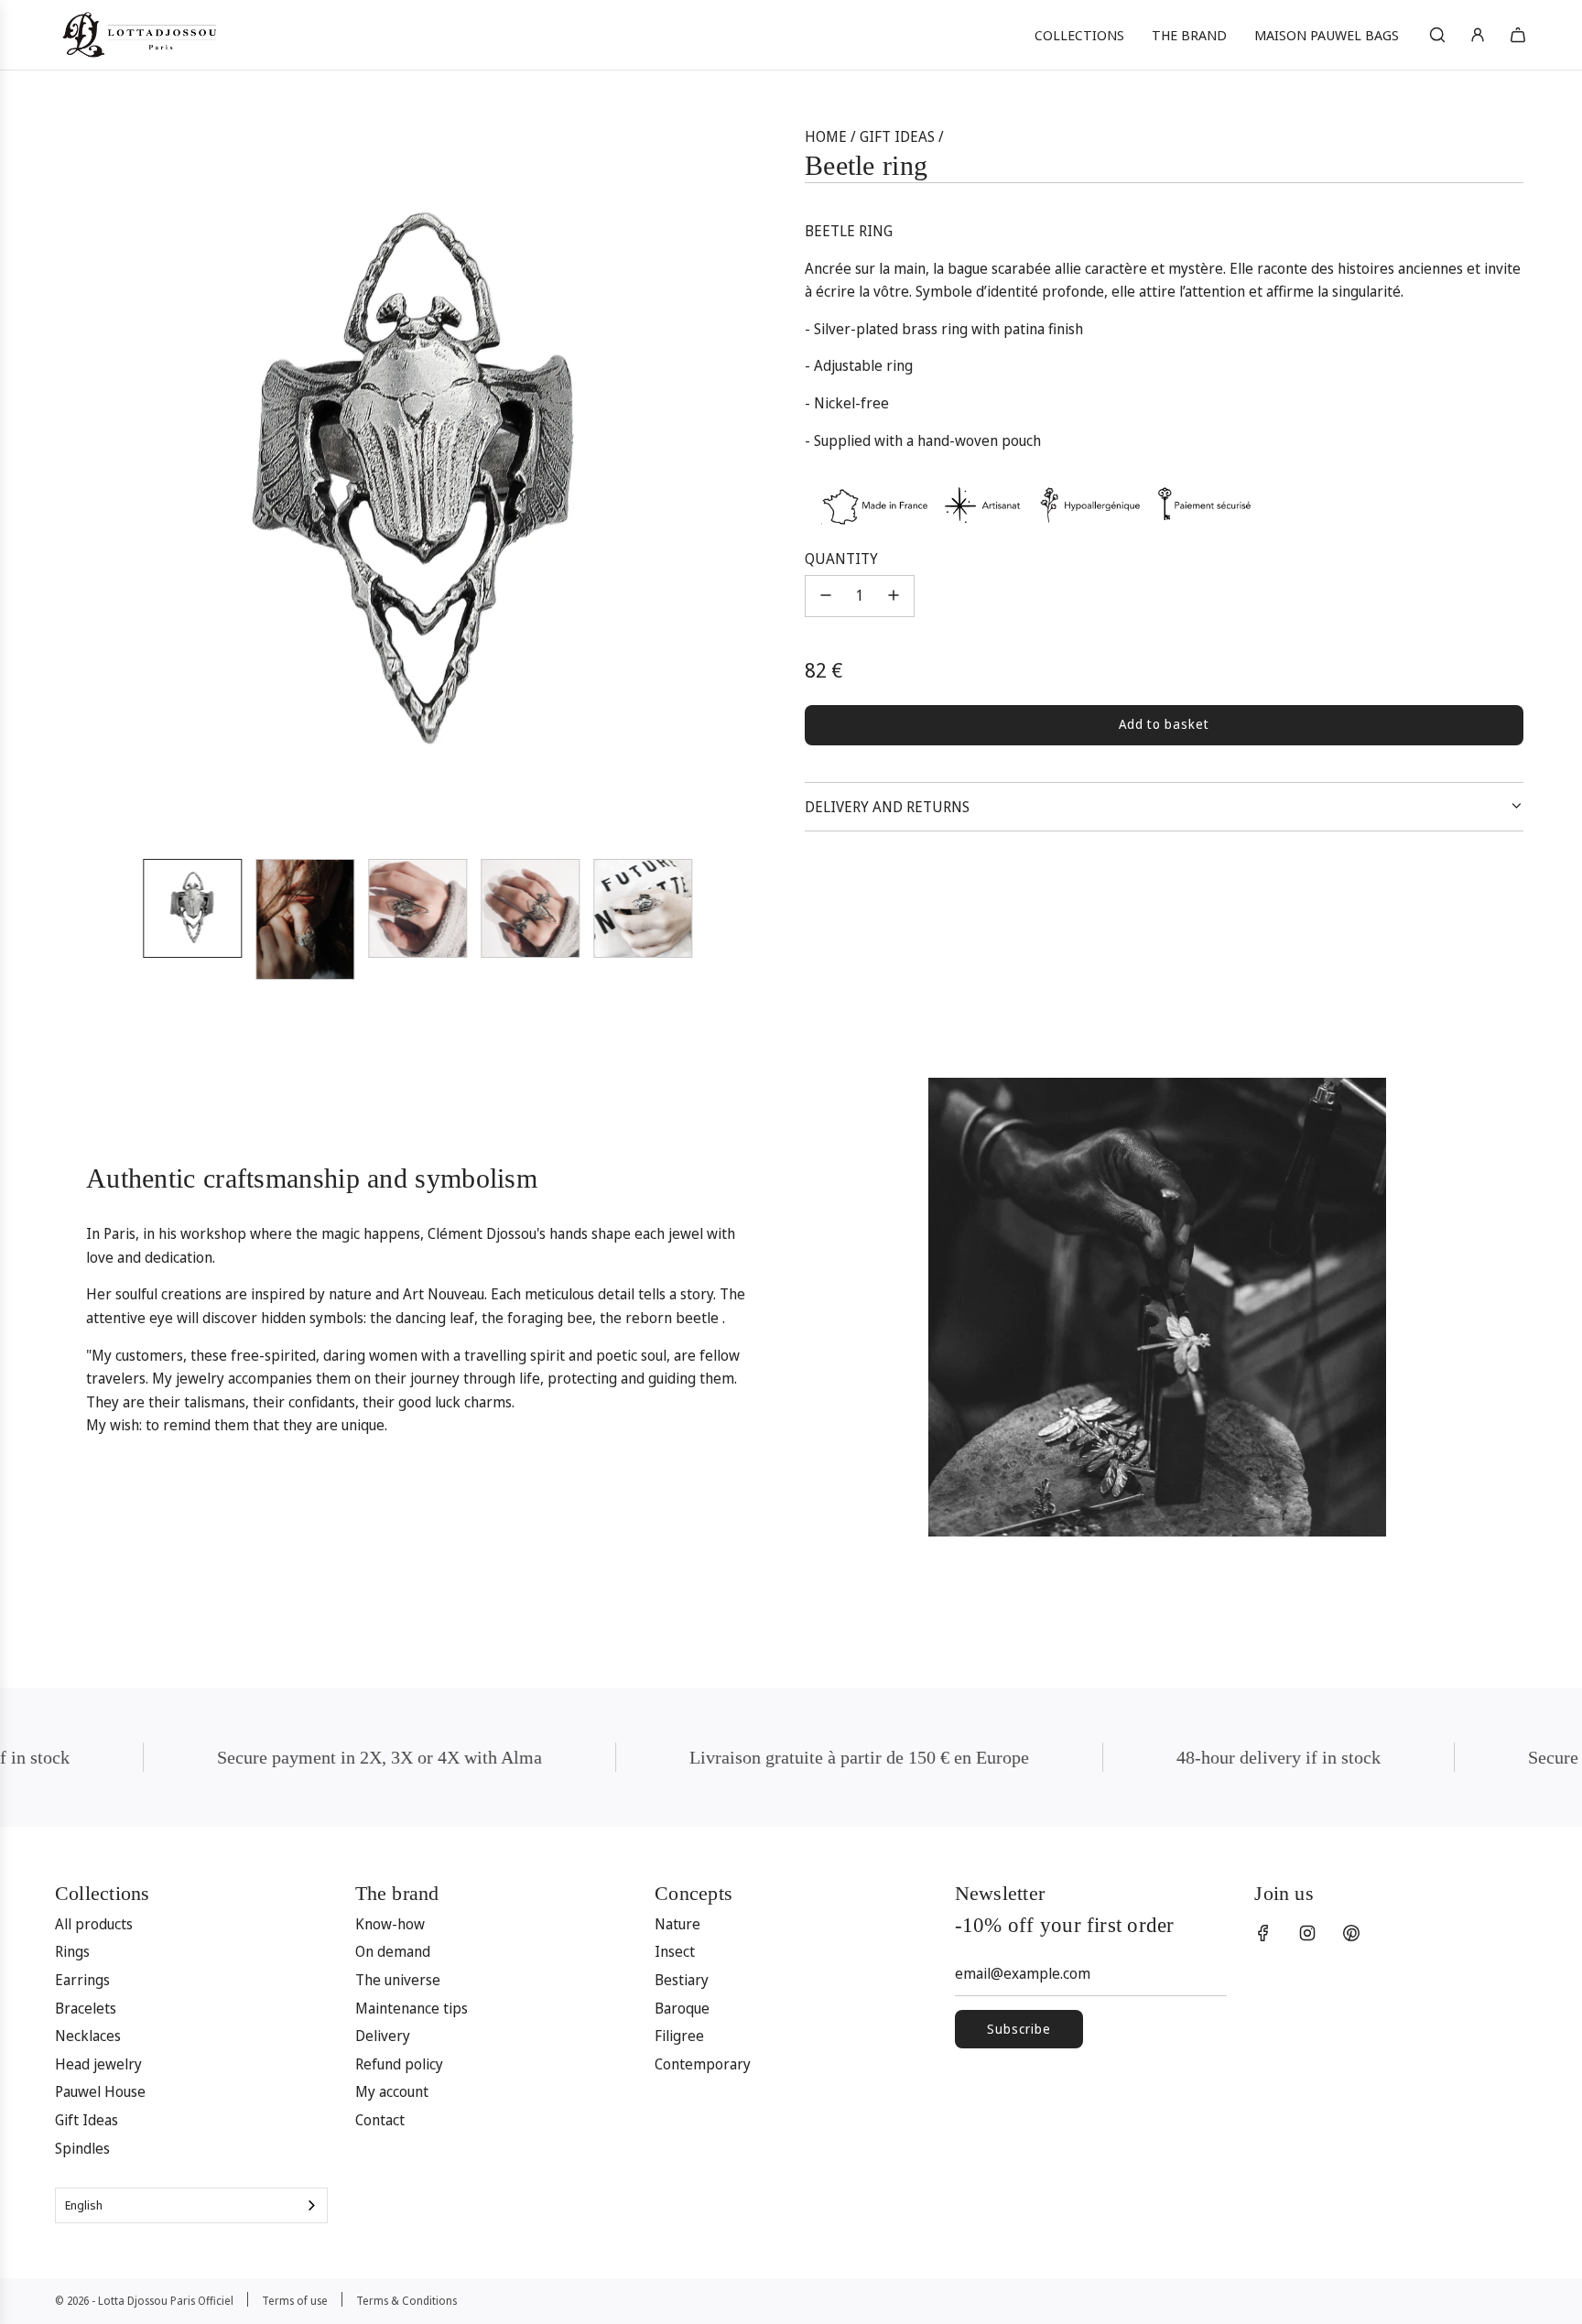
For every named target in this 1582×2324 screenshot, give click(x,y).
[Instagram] (1307, 1933)
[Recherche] (1437, 35)
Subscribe (1019, 2029)
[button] (82, 484)
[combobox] (191, 2205)
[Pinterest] (1351, 1933)
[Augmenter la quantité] (894, 595)
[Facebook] (1263, 1933)
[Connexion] (1478, 35)
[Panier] (1518, 35)
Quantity (841, 558)
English (84, 2205)
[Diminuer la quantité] (826, 595)
